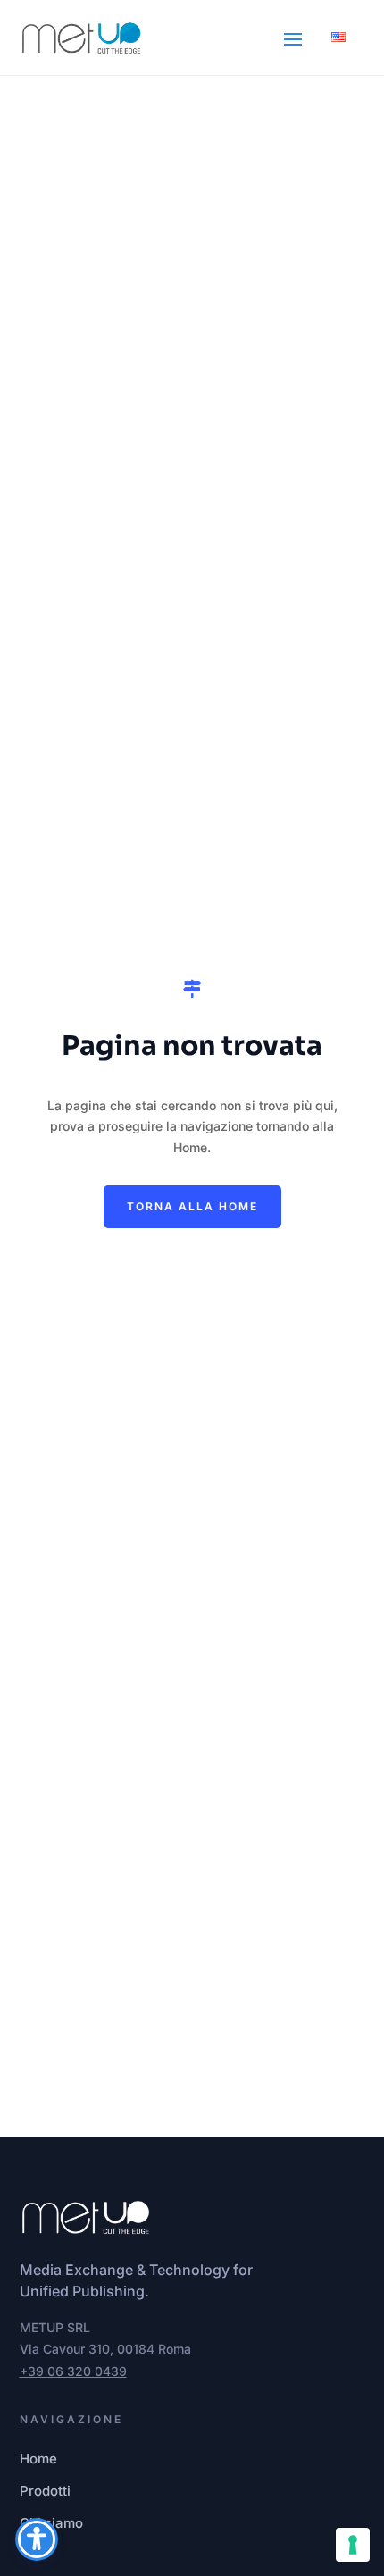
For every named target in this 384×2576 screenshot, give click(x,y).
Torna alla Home (192, 1206)
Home (38, 2459)
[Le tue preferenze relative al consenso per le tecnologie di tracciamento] (353, 2545)
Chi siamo (51, 2523)
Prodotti (45, 2491)
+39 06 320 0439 (73, 2371)
